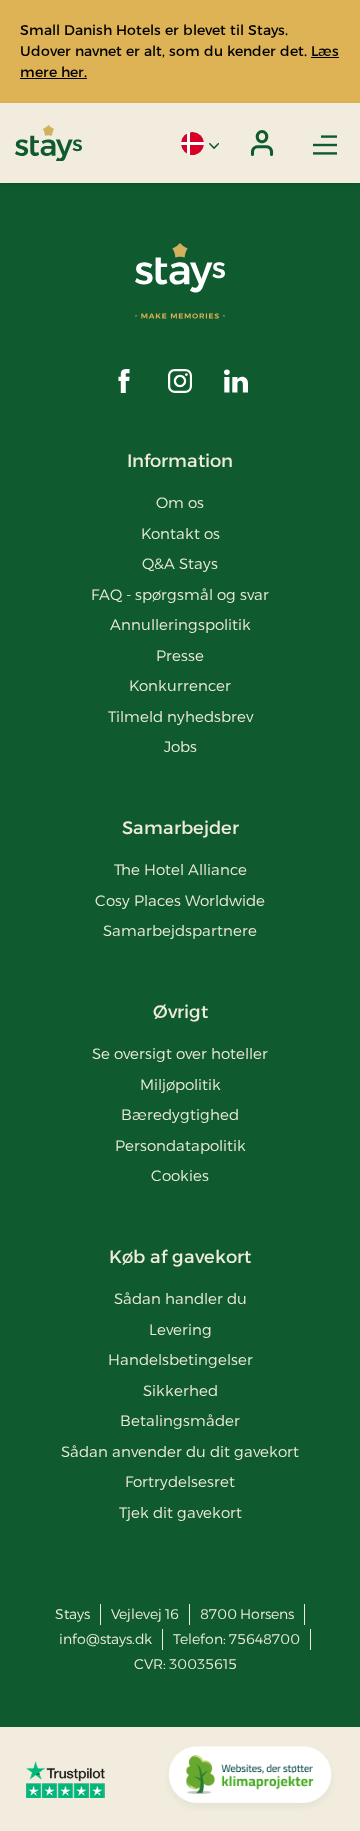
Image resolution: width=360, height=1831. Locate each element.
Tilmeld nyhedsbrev (180, 716)
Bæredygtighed (180, 1114)
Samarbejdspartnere (180, 930)
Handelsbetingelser (180, 1359)
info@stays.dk (105, 1639)
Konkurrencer (180, 685)
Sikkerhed (180, 1390)
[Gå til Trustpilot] (65, 1779)
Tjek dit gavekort (180, 1512)
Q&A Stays (180, 563)
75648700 (264, 1639)
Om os (180, 502)
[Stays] (48, 143)
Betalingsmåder (180, 1420)
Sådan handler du (180, 1298)
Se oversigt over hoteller (180, 1053)
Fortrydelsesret (180, 1481)
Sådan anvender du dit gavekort (180, 1451)
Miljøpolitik (180, 1084)
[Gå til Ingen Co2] (250, 1779)
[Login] (262, 143)
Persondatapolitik (180, 1145)
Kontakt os (180, 533)
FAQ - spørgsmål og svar (180, 594)
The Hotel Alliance (180, 869)
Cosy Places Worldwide (180, 900)
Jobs (180, 746)
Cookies (180, 1175)
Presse (180, 655)
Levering (180, 1329)
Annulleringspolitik (180, 624)
